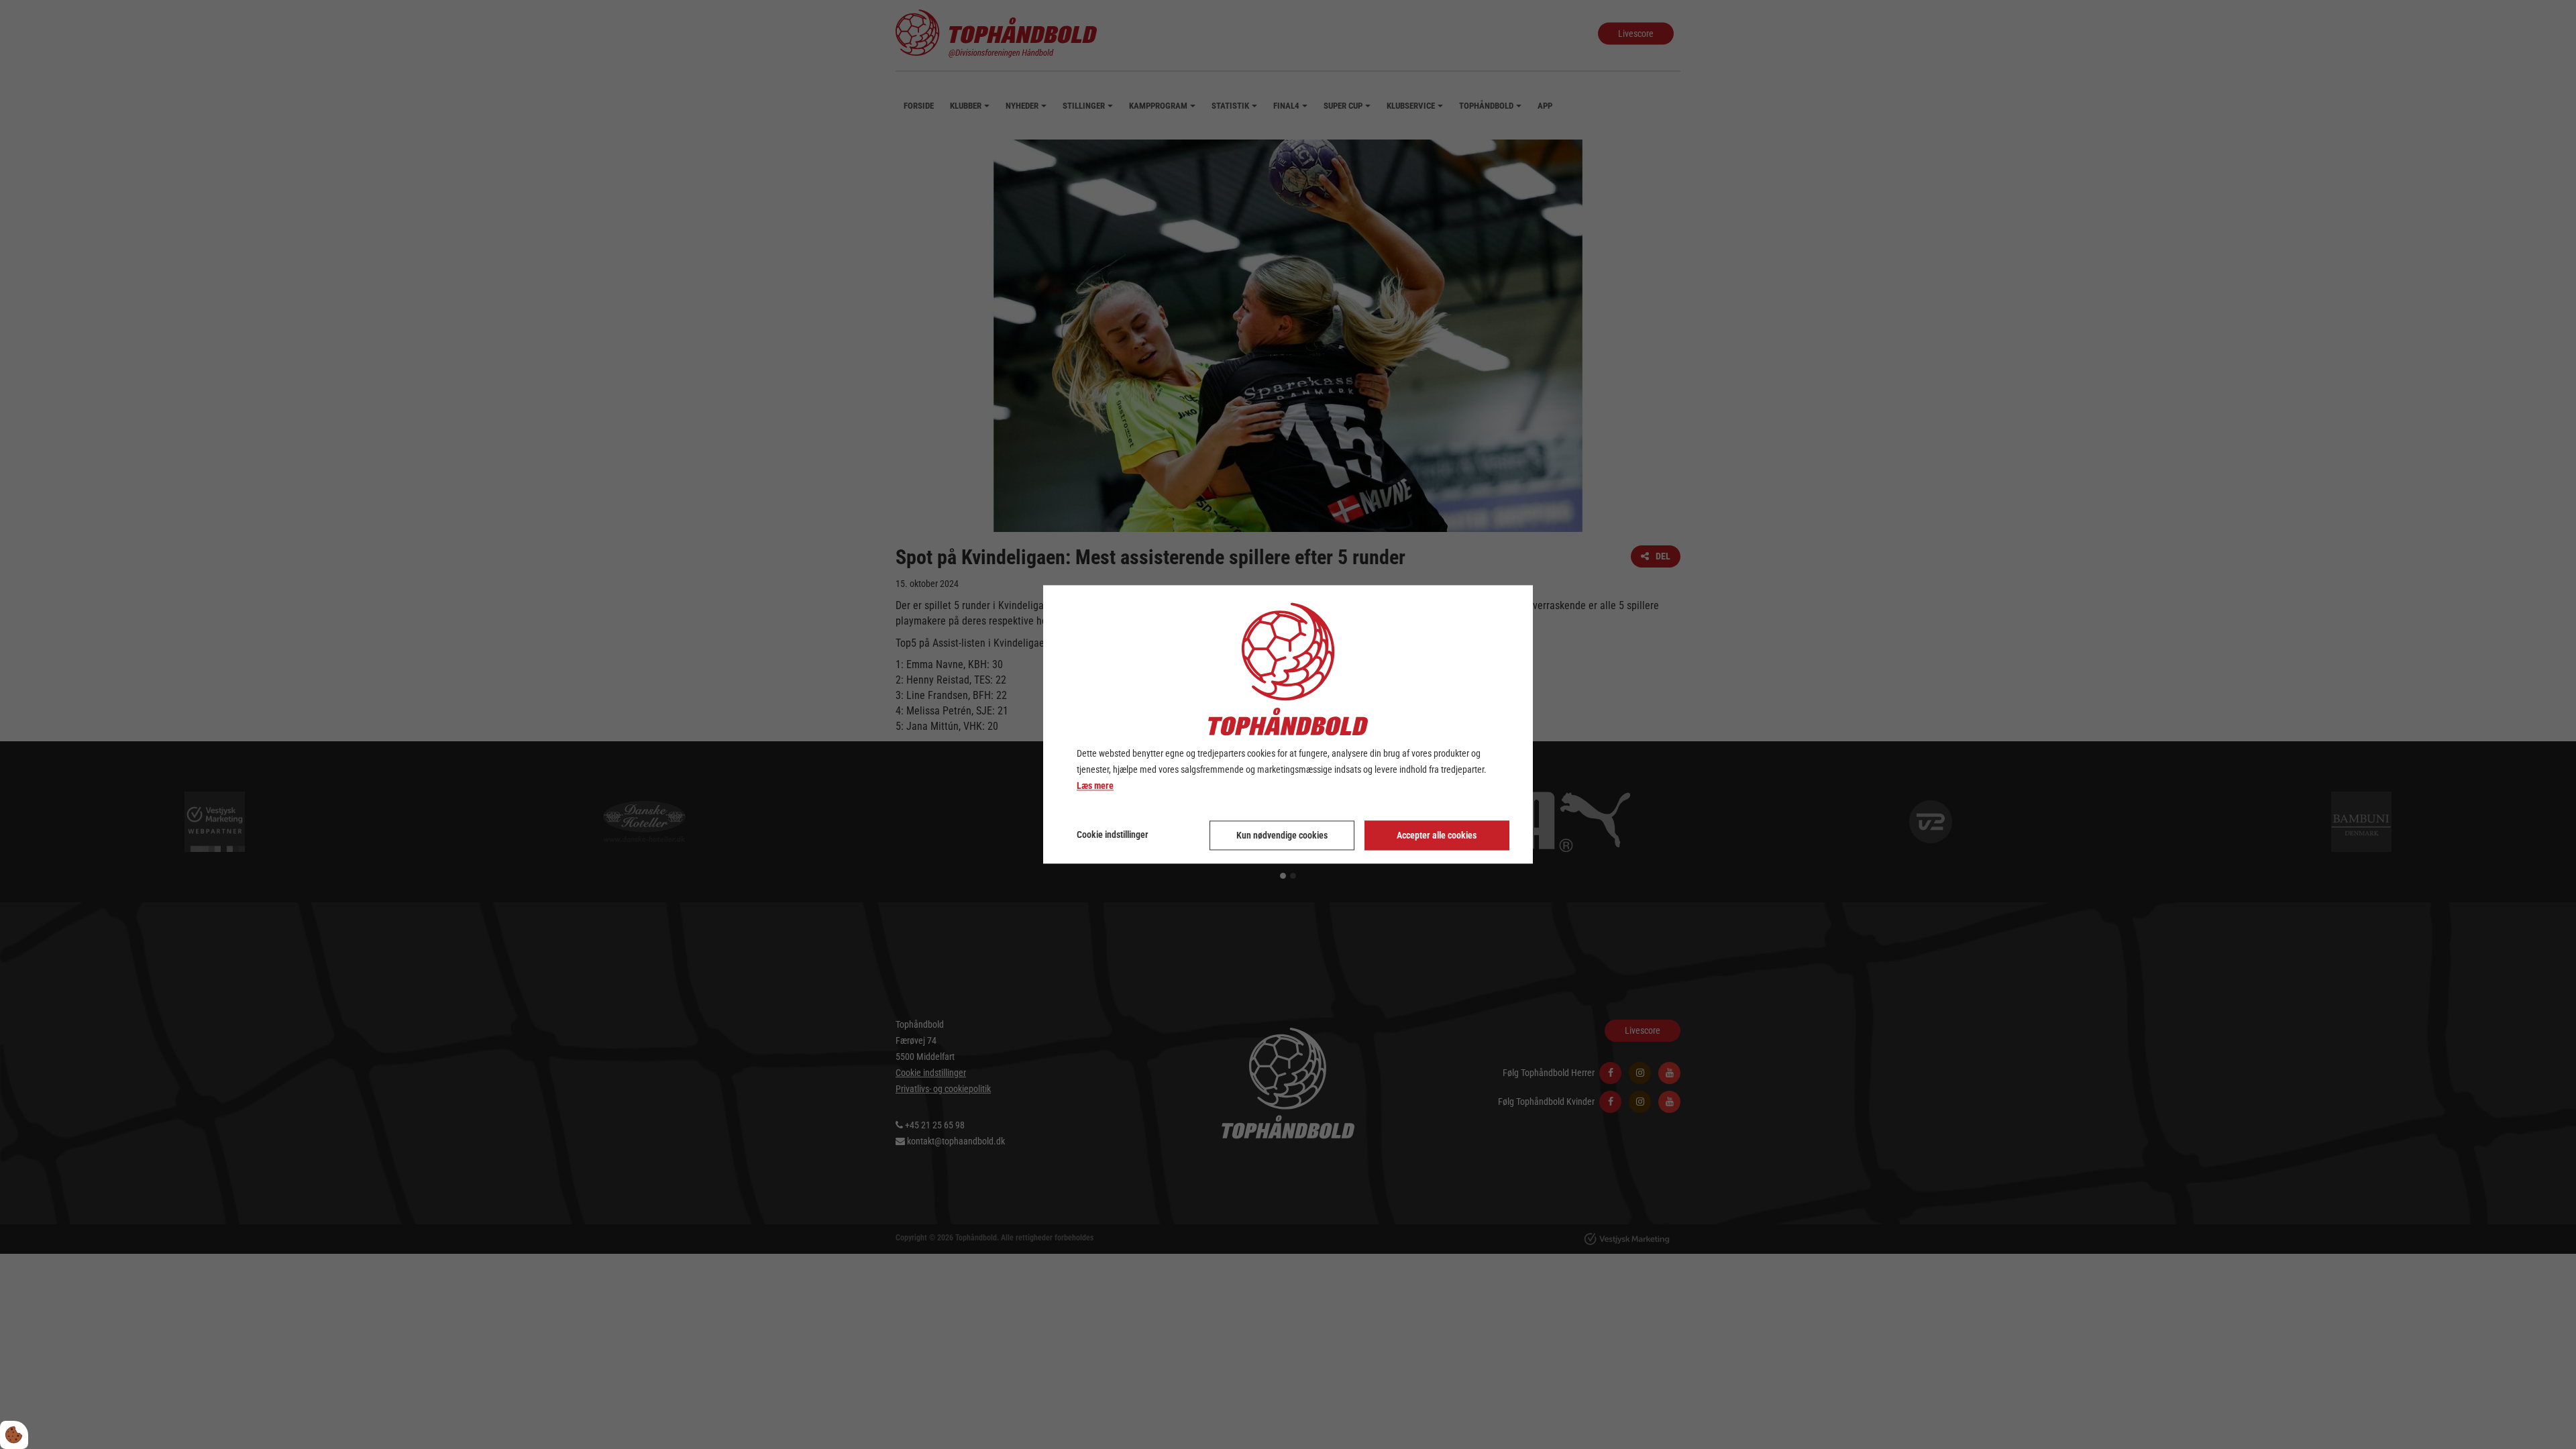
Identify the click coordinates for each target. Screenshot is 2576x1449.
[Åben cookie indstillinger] (14, 1435)
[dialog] (1288, 724)
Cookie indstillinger (1113, 835)
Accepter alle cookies (1437, 836)
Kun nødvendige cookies (1282, 836)
